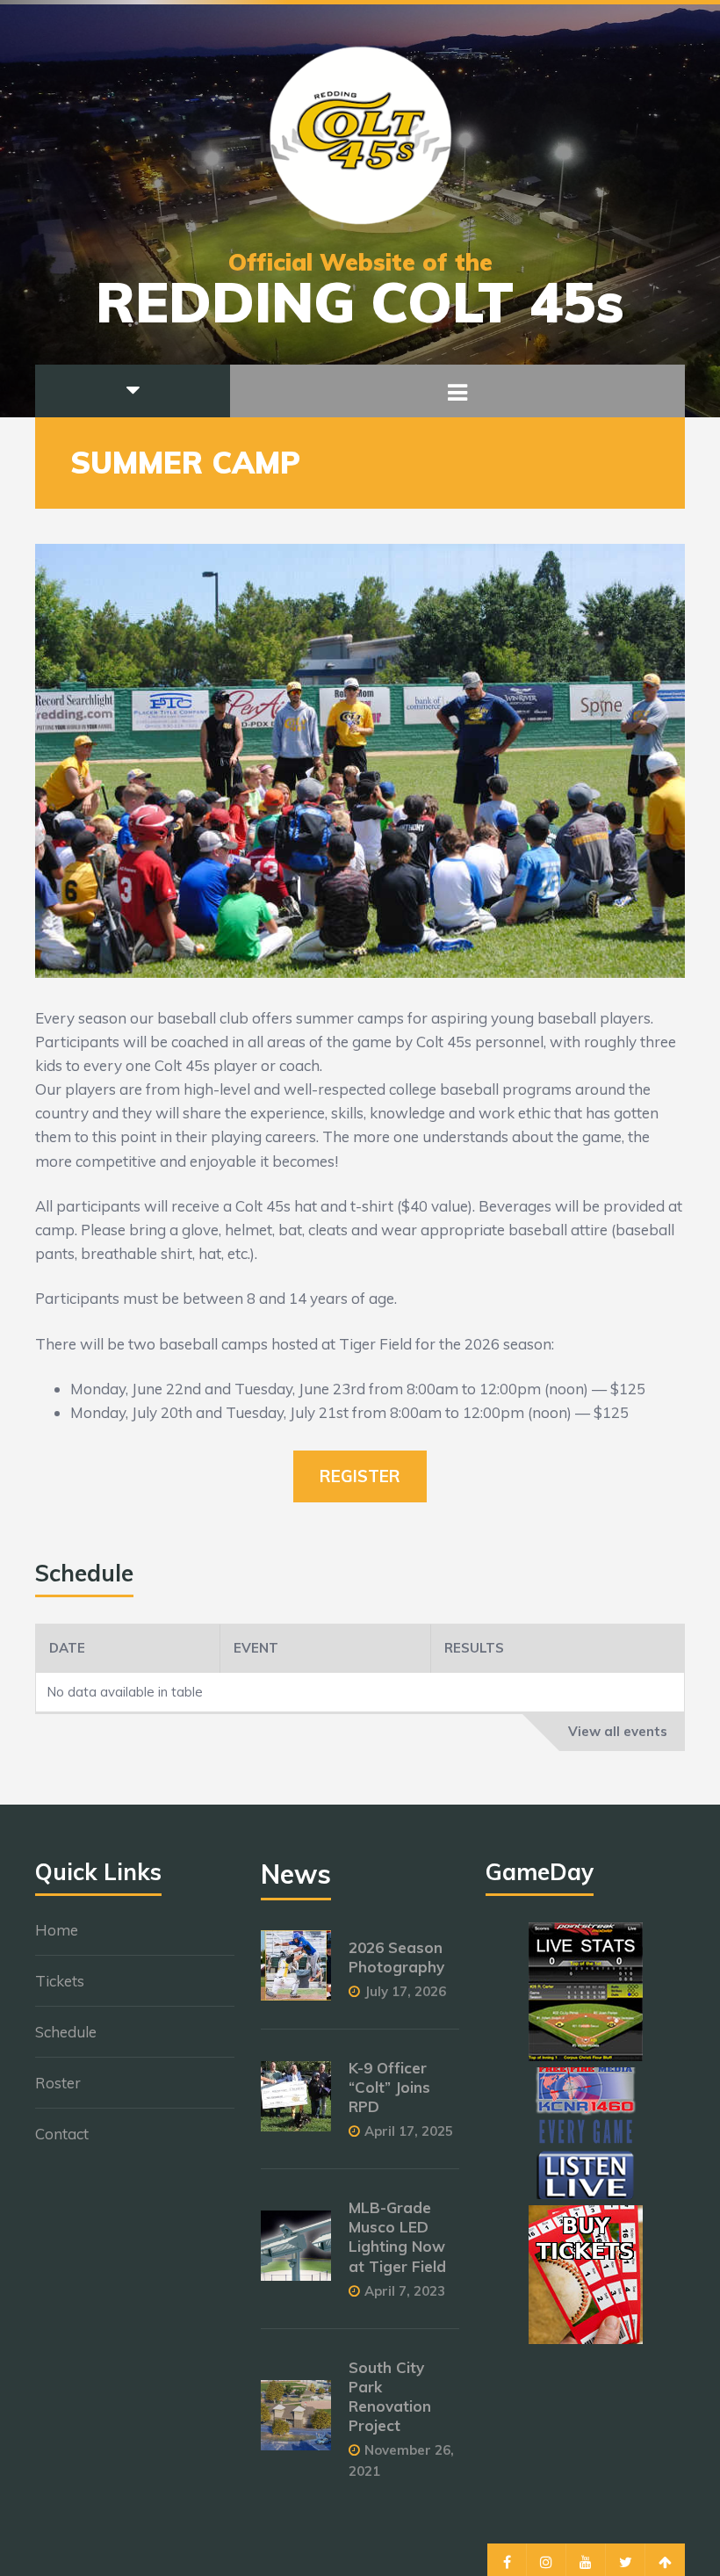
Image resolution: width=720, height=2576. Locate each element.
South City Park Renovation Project (390, 2396)
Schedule (66, 2032)
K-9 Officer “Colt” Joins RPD (389, 2087)
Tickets (60, 1981)
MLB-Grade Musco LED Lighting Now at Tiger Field (397, 2236)
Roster (58, 2083)
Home (57, 1930)
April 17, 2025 (409, 2131)
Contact (62, 2134)
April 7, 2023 (405, 2291)
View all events (618, 1731)
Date (67, 1648)
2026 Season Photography (396, 1957)
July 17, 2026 (405, 1991)
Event (256, 1648)
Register (360, 1476)
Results (474, 1648)
